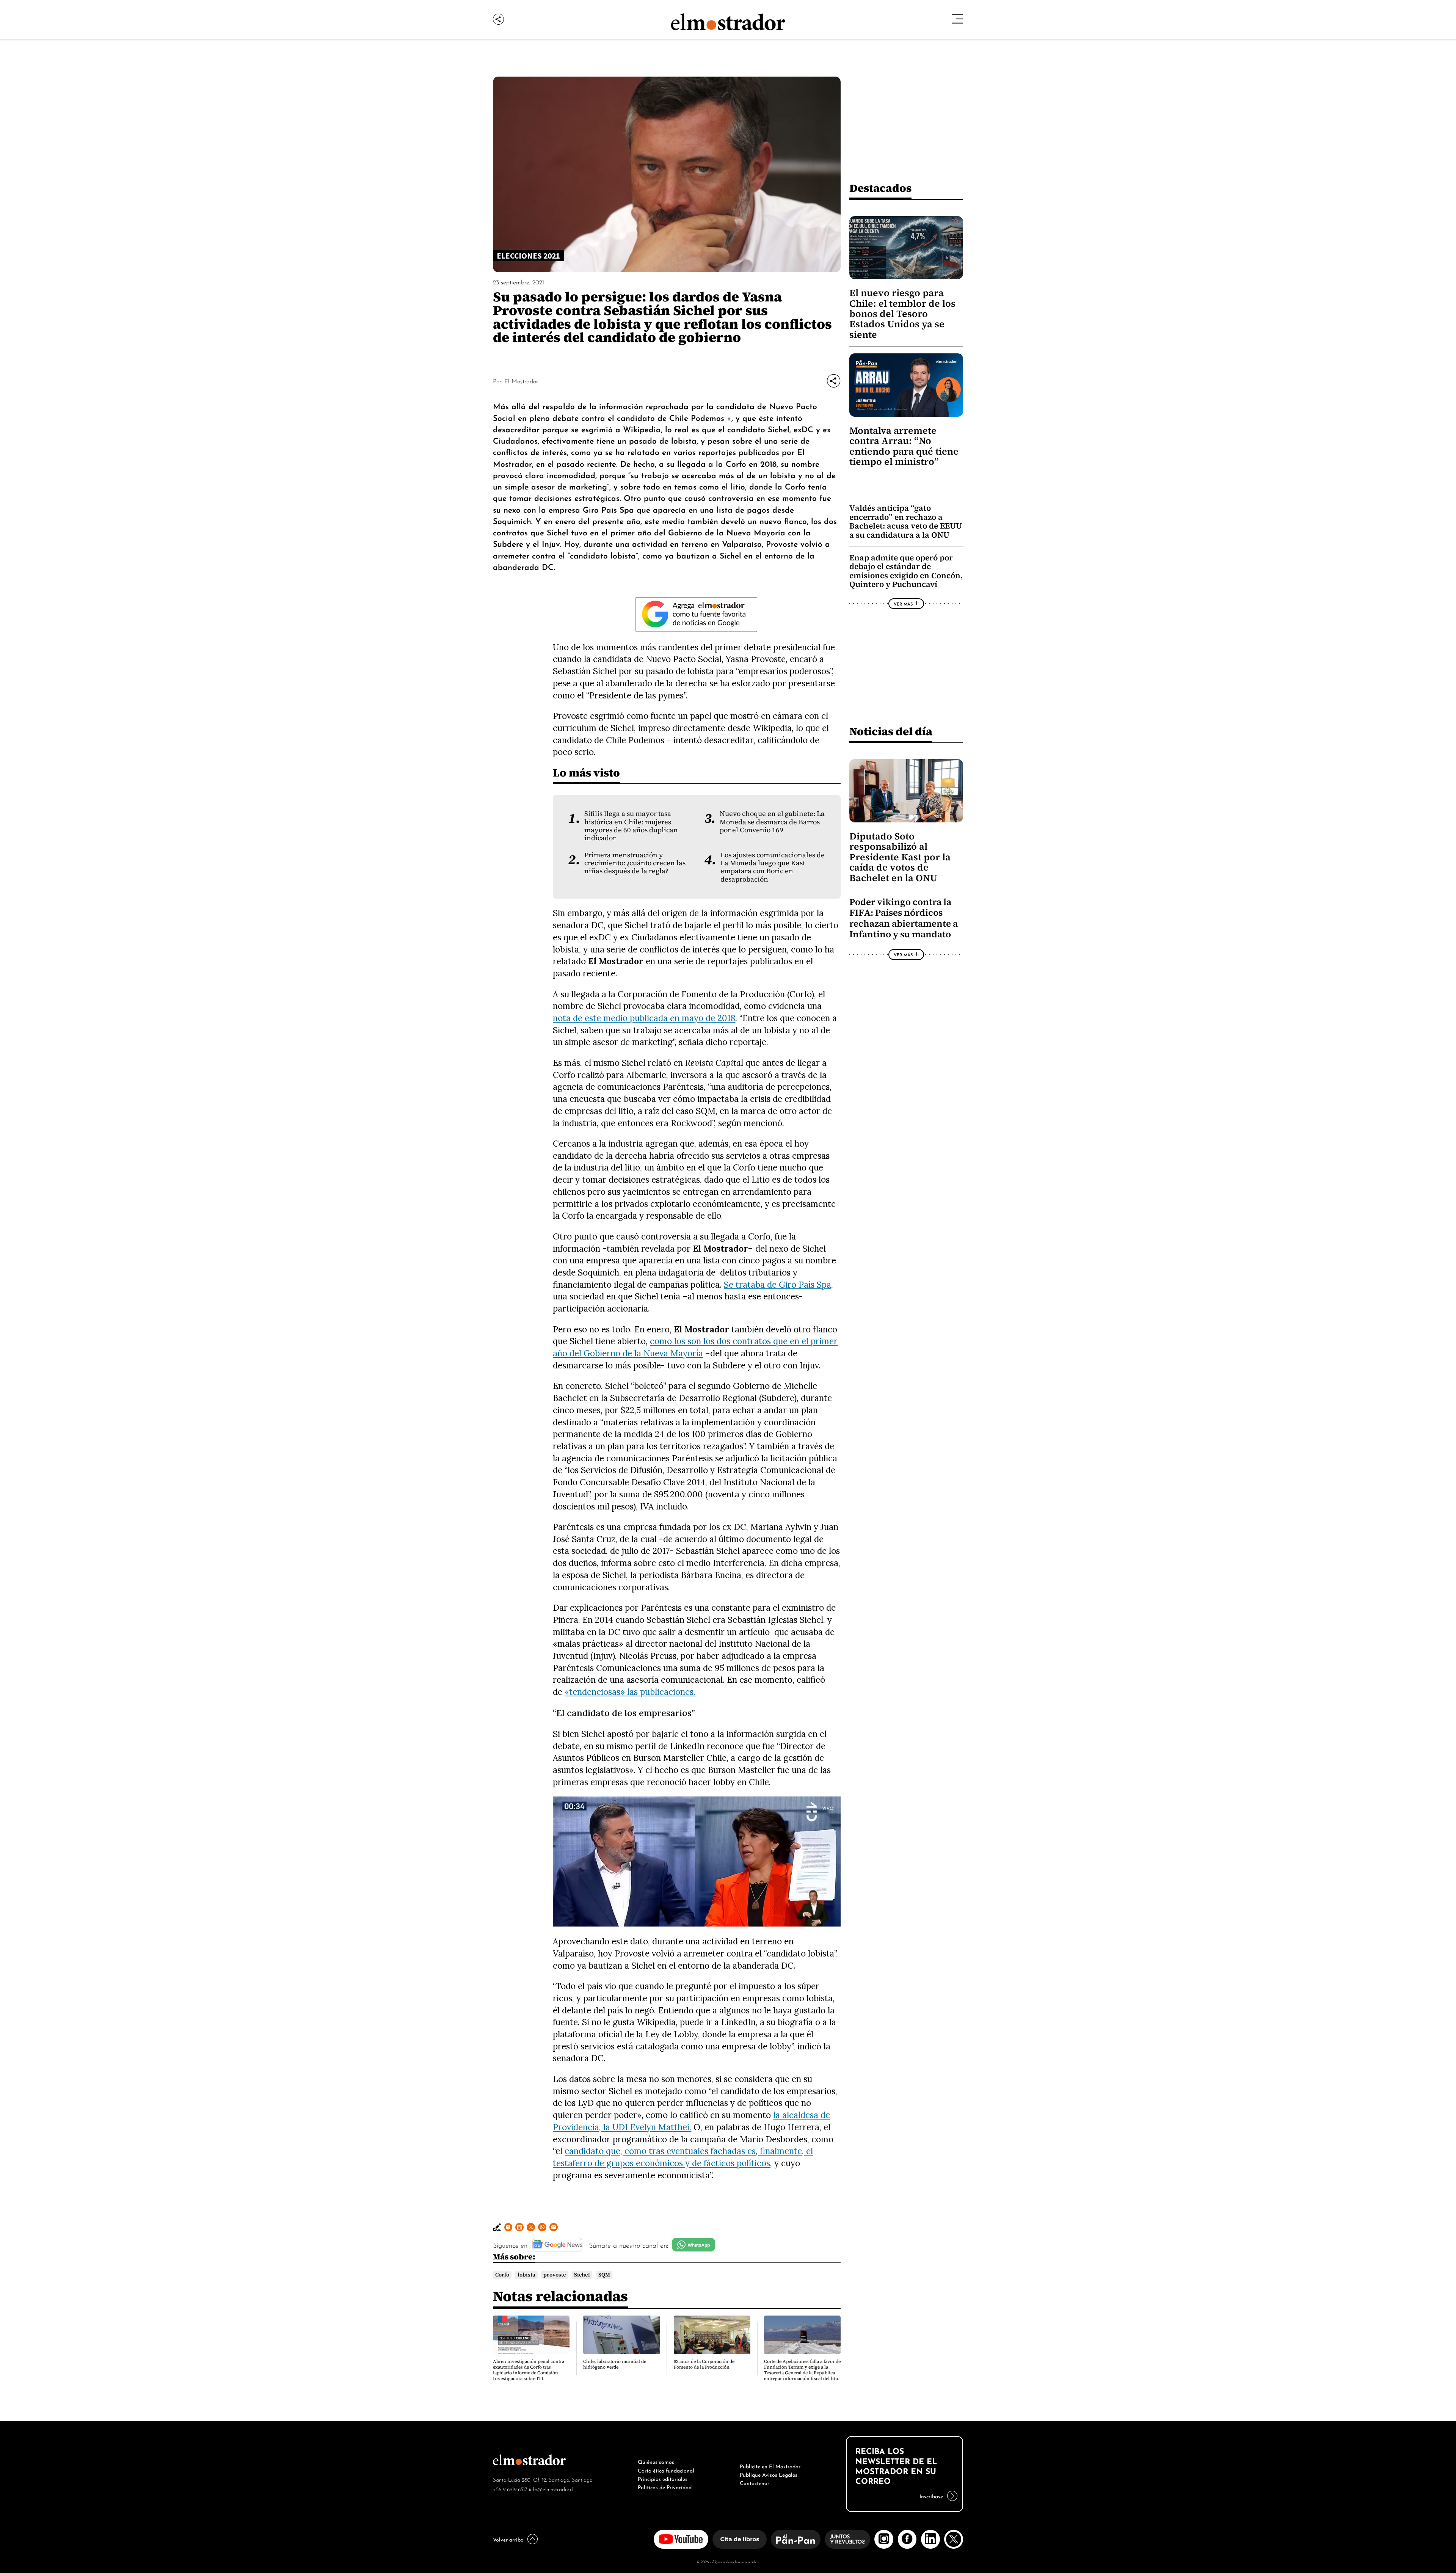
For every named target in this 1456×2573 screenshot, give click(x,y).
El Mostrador (521, 381)
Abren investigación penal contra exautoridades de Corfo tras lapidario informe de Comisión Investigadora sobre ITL (529, 2370)
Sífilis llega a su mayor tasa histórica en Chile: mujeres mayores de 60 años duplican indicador (631, 826)
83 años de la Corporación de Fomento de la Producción (704, 2364)
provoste (555, 2275)
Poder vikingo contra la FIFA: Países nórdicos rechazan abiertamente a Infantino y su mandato (904, 918)
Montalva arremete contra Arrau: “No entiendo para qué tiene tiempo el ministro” (904, 446)
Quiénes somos (656, 2461)
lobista (526, 2275)
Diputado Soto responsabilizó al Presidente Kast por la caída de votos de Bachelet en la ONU (900, 857)
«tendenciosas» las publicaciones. (630, 1692)
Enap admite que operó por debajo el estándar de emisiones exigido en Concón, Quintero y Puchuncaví (906, 571)
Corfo (502, 2275)
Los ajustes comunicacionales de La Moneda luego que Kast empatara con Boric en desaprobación (773, 867)
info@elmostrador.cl (551, 2489)
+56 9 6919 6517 (510, 2489)
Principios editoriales (663, 2478)
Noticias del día (891, 731)
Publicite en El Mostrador (770, 2466)
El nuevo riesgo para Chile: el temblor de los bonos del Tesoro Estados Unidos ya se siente (902, 314)
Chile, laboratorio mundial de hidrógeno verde (615, 2364)
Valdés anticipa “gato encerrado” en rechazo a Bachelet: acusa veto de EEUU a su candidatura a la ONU (906, 521)
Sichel (582, 2275)
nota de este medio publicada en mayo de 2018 (644, 1018)
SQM (604, 2275)
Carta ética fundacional (666, 2470)
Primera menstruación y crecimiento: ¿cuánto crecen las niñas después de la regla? (635, 863)
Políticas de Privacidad (665, 2487)
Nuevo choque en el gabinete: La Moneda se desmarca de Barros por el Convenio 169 (772, 822)
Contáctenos (755, 2482)
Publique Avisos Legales (769, 2474)
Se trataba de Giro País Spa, (778, 1284)
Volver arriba (508, 2539)
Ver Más (903, 604)
